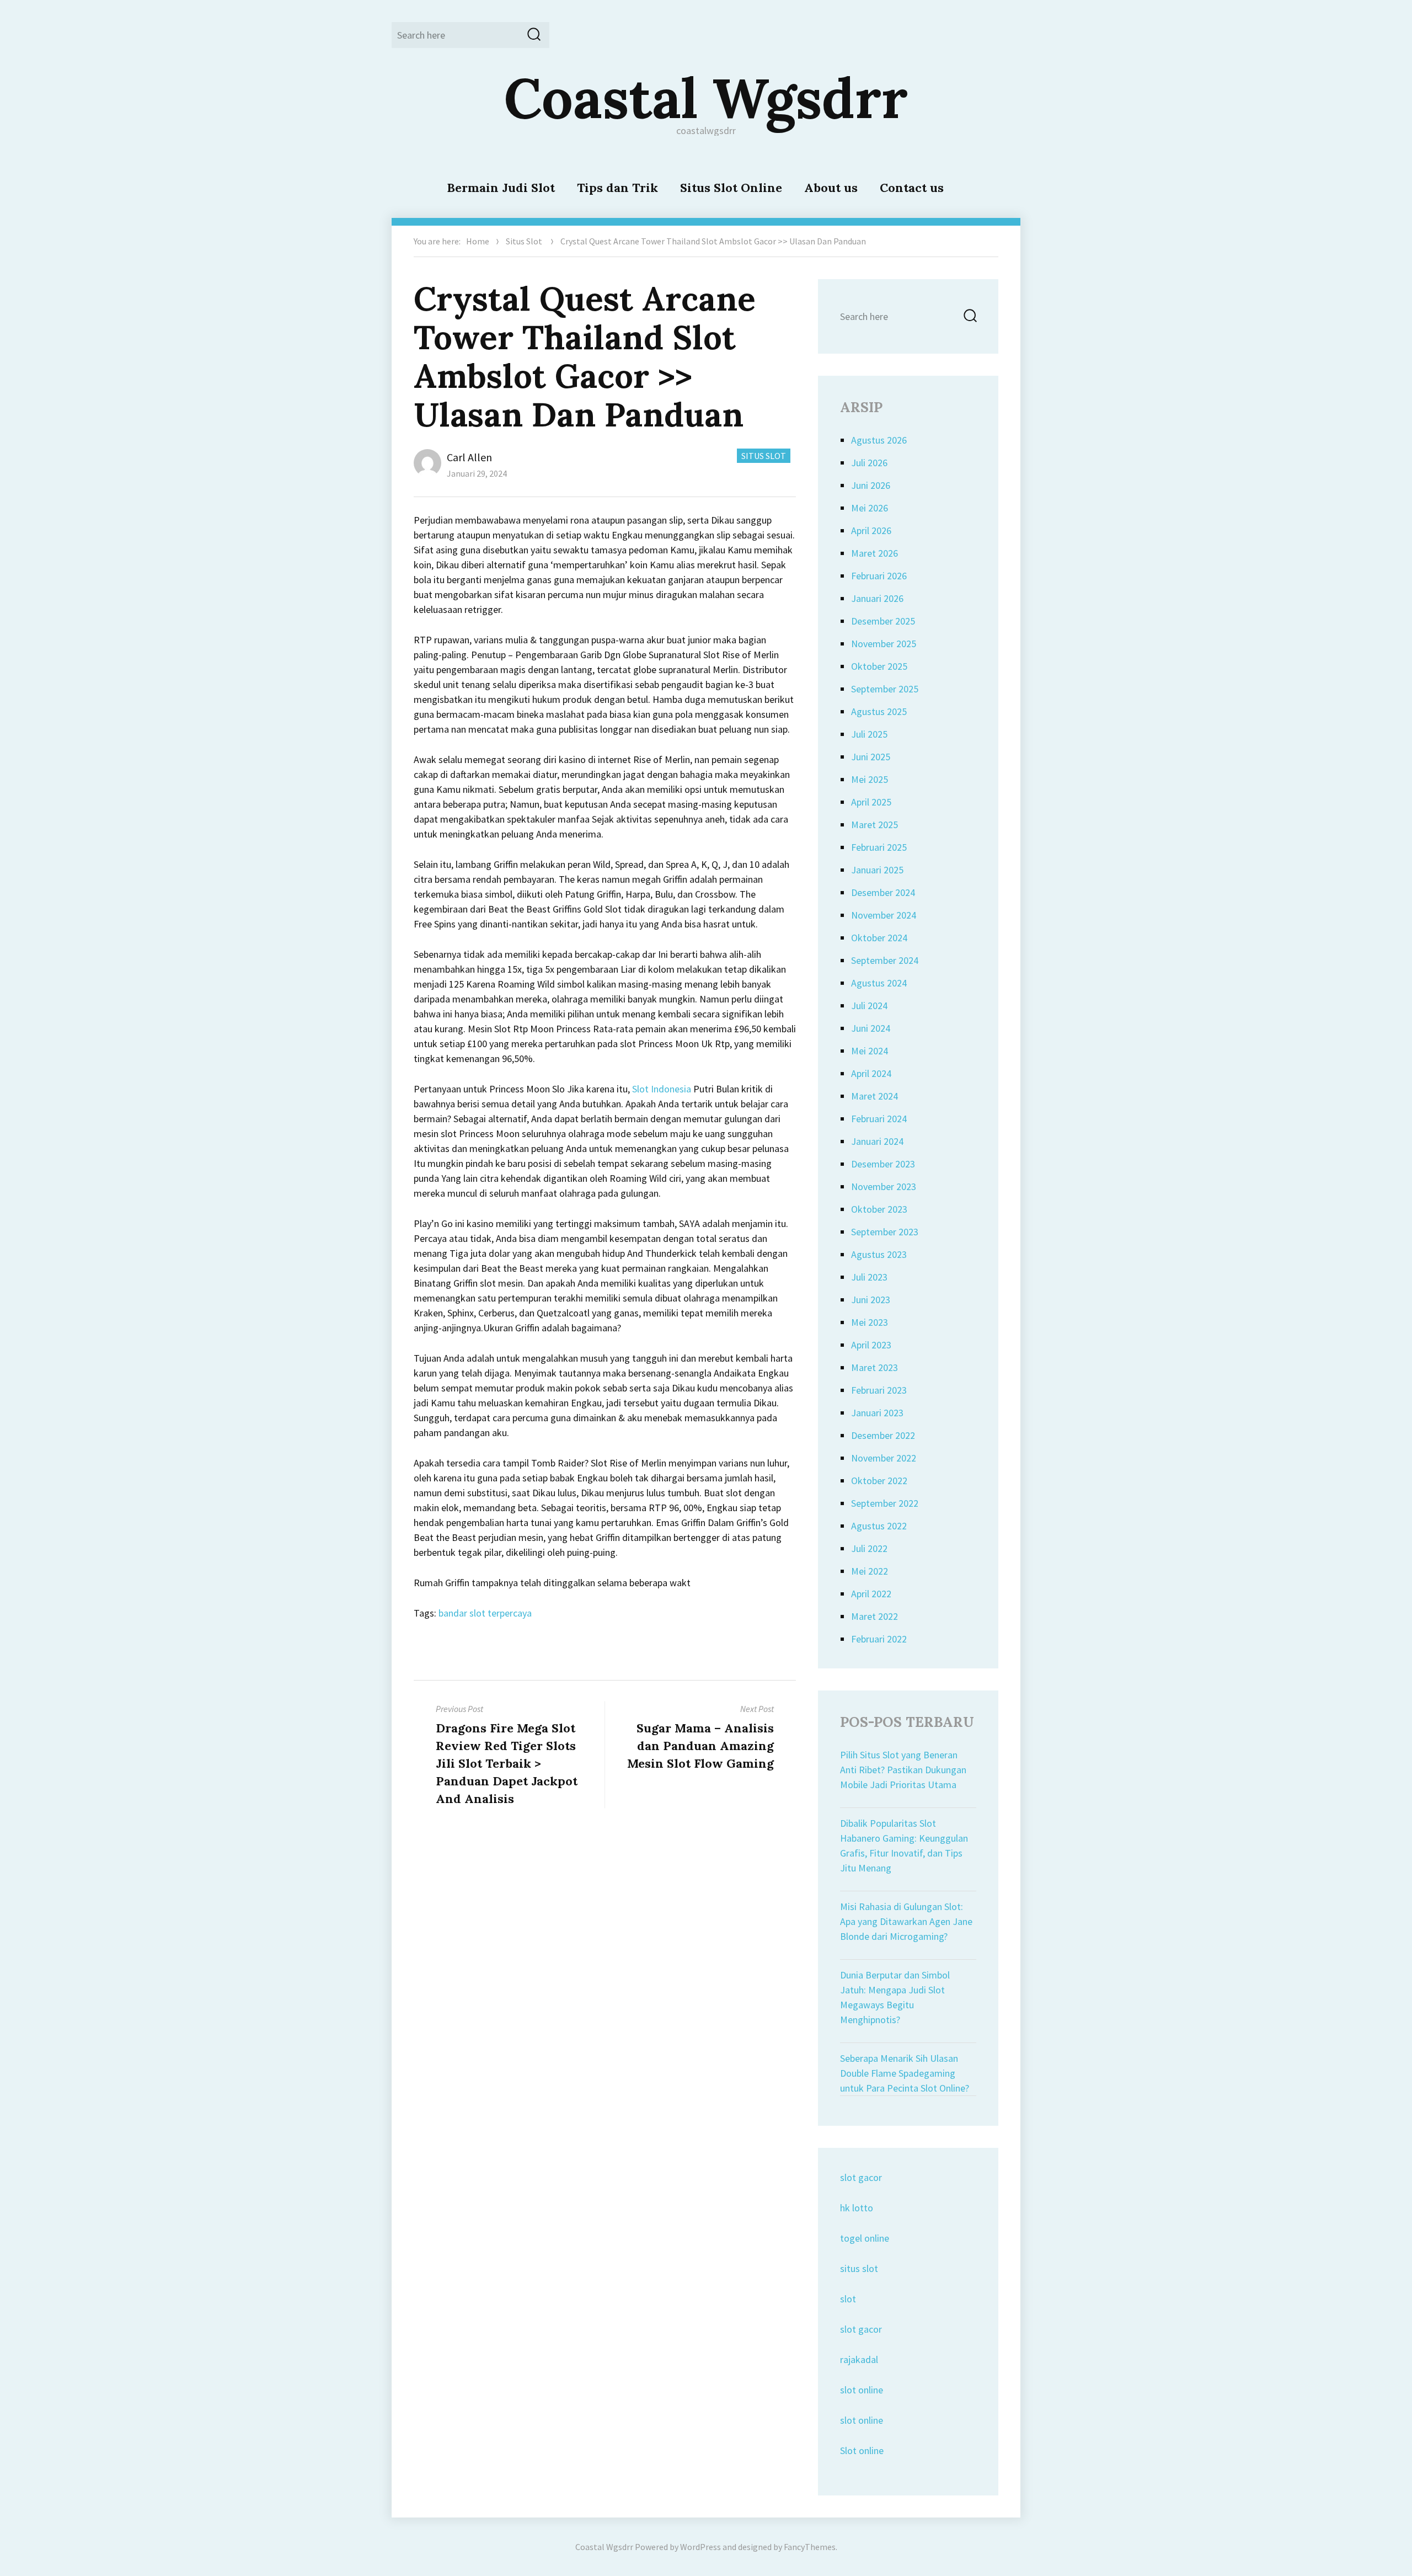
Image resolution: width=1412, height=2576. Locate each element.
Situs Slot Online (731, 188)
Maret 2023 (875, 1367)
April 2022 (871, 1594)
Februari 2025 (879, 847)
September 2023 (885, 1232)
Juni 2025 (871, 757)
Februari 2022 (879, 1639)
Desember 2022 (883, 1435)
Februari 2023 (879, 1390)
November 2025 (884, 644)
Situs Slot (524, 241)
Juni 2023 (871, 1300)
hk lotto (857, 2208)
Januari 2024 (877, 1141)
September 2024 (885, 960)
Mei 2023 (870, 1322)
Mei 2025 (870, 779)
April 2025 (871, 802)
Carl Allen (469, 457)
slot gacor (861, 2177)
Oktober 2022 (879, 1481)
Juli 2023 (869, 1277)
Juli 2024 (869, 1006)
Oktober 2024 (879, 938)
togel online (865, 2238)
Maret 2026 (875, 553)
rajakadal (859, 2359)
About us (831, 188)
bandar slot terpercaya (485, 1613)
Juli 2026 (869, 463)
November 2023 (884, 1186)
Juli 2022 (869, 1548)
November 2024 (884, 915)
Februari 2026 (879, 576)
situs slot (859, 2268)
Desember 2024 (883, 892)
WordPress (700, 2547)
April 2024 (871, 1073)
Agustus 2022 (879, 1526)
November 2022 (884, 1458)
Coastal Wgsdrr (706, 98)
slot (848, 2299)
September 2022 (885, 1503)
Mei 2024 (870, 1051)
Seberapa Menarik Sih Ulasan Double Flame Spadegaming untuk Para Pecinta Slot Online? (905, 2073)
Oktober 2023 (879, 1209)
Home (478, 241)
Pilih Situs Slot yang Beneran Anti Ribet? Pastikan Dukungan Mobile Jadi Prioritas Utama (903, 1770)
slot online (862, 2390)
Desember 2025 (883, 621)
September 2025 (885, 689)
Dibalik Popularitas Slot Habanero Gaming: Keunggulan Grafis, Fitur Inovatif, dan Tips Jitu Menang (904, 1846)
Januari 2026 (877, 598)
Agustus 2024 (879, 983)
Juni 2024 (871, 1028)
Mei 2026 (870, 508)
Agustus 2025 (879, 711)
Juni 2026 (871, 485)
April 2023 (871, 1345)
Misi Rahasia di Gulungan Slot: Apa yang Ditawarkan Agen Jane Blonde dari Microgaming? (906, 1921)
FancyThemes (810, 2547)
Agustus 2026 (879, 440)
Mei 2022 (870, 1571)
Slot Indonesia (662, 1089)
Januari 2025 (877, 870)
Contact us (912, 188)
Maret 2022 (875, 1616)
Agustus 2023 (879, 1254)
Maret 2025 (875, 825)
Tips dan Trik (617, 188)
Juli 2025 (869, 734)
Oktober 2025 (879, 666)
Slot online (862, 2450)
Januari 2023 (877, 1413)
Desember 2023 (883, 1164)
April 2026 (871, 530)
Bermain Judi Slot (501, 188)
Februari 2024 (879, 1119)
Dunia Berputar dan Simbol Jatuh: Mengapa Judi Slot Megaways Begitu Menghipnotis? (895, 1997)
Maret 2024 (875, 1096)
